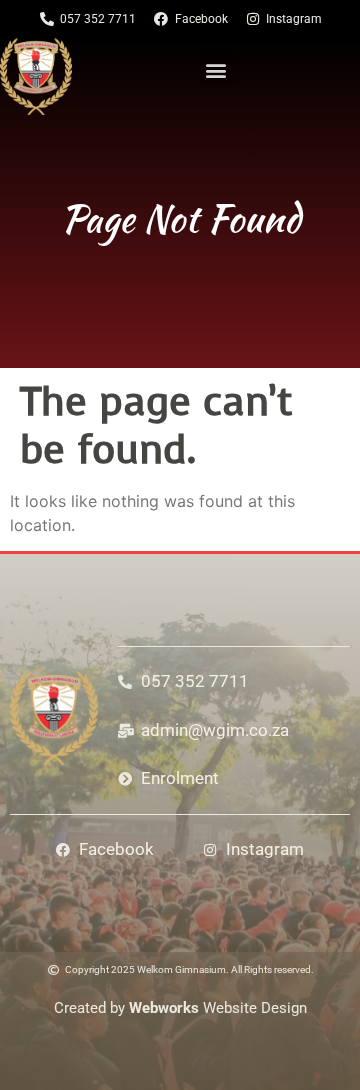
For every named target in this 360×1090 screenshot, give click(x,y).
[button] (216, 69)
